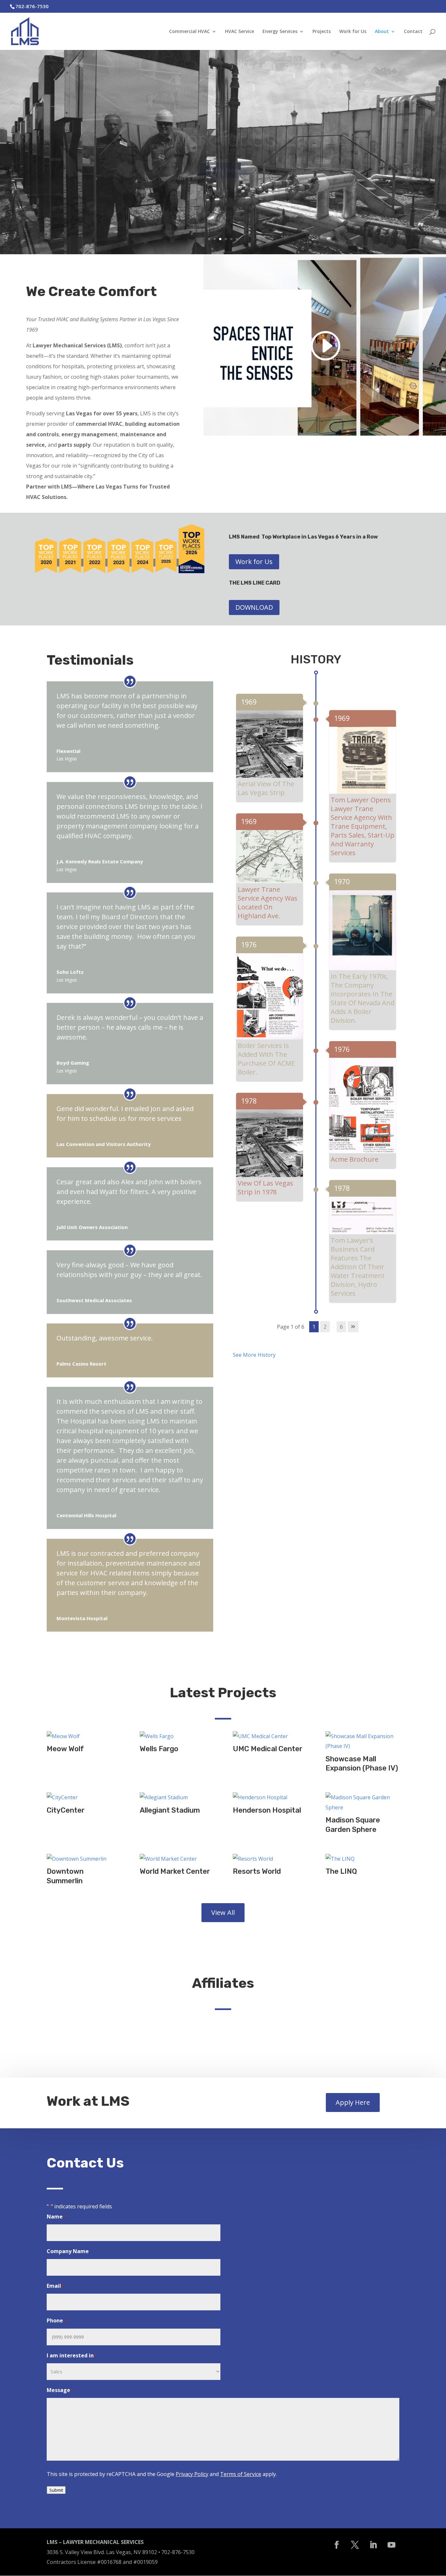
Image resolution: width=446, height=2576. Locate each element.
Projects (322, 32)
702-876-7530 (178, 2552)
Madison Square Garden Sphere (353, 1825)
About (382, 32)
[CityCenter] (83, 1797)
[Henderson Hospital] (270, 1797)
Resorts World (257, 1871)
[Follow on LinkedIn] (373, 2545)
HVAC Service (239, 32)
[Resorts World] (270, 1859)
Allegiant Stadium (170, 1810)
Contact (413, 32)
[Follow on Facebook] (337, 2545)
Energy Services (280, 32)
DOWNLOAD (254, 607)
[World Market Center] (176, 1859)
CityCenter (66, 1810)
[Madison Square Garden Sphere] (362, 1802)
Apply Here (353, 2102)
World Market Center (175, 1871)
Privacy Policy (192, 2474)
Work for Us (353, 32)
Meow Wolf (65, 1749)
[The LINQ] (362, 1859)
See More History (255, 1355)
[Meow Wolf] (83, 1736)
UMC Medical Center (268, 1749)
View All (223, 1912)
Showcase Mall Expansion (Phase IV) (362, 1764)
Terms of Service (241, 2474)
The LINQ (341, 1871)
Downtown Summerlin (65, 1876)
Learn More (223, 184)
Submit (56, 2490)
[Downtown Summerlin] (83, 1859)
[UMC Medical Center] (270, 1736)
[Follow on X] (355, 2545)
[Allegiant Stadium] (176, 1797)
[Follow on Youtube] (391, 2545)
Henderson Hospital (267, 1810)
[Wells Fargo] (176, 1736)
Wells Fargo (159, 1749)
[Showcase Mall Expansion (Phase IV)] (362, 1741)
